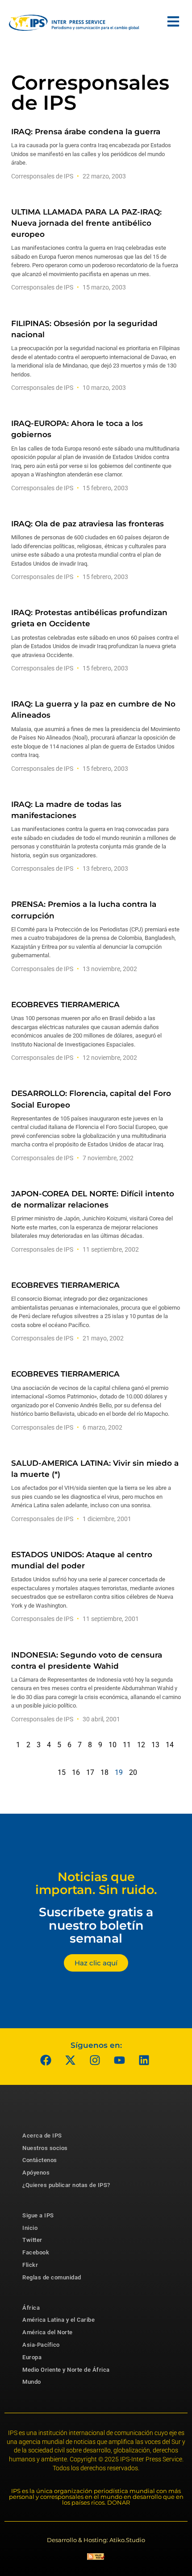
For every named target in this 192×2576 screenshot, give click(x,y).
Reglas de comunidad (52, 2277)
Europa (32, 2357)
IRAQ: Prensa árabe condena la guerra (86, 132)
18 (104, 1772)
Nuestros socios (45, 2148)
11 (127, 1745)
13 (155, 1745)
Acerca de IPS (42, 2136)
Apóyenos (36, 2173)
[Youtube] (120, 2060)
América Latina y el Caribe (58, 2320)
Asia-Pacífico (41, 2345)
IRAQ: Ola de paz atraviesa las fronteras (88, 524)
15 (62, 1772)
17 (90, 1772)
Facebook (36, 2252)
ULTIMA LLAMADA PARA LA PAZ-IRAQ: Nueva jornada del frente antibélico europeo (86, 223)
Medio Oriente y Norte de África (66, 2370)
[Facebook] (46, 2060)
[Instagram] (95, 2060)
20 (133, 1772)
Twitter (32, 2240)
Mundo (32, 2382)
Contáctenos (40, 2160)
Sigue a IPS (38, 2215)
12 (141, 1745)
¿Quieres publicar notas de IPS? (66, 2185)
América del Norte (48, 2332)
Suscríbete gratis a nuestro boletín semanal (96, 1925)
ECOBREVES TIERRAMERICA (65, 1005)
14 (170, 1745)
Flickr (30, 2265)
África (31, 2308)
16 (76, 1772)
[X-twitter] (71, 2060)
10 (113, 1745)
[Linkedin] (144, 2060)
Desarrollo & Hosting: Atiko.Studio (96, 2540)
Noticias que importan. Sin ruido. (96, 1883)
